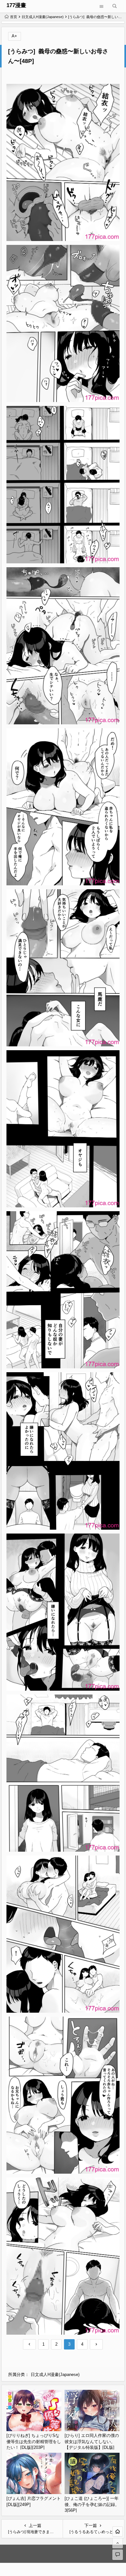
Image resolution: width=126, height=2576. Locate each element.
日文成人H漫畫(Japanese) (43, 17)
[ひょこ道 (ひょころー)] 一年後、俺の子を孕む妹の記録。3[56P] (92, 2504)
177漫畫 (16, 5)
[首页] (118, 2531)
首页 (14, 17)
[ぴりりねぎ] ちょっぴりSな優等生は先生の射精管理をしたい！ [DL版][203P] (34, 2441)
